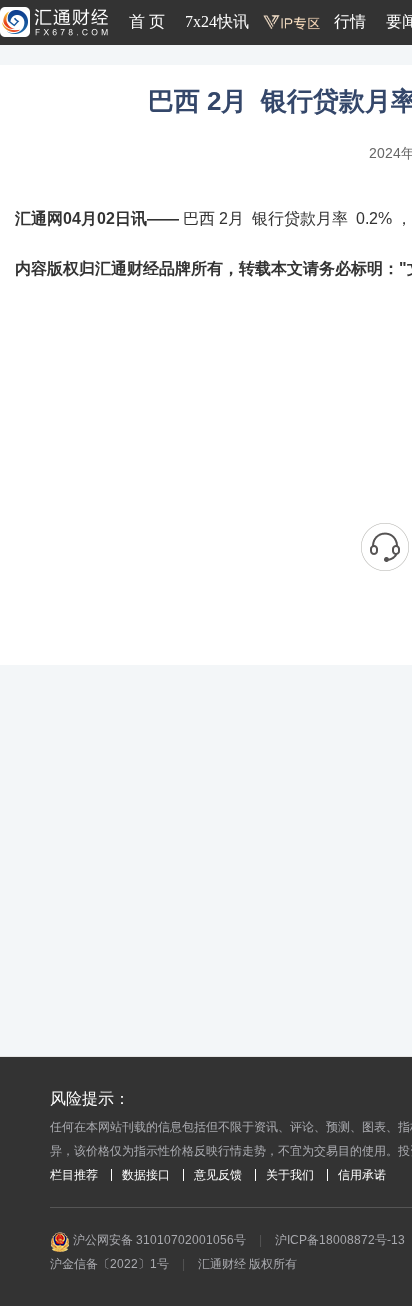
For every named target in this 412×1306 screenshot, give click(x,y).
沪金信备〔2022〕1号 (109, 1264)
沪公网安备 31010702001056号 (158, 1240)
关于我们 (290, 1175)
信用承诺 (362, 1175)
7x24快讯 (217, 21)
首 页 (147, 21)
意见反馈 (218, 1175)
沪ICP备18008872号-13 (340, 1240)
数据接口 (146, 1175)
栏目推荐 (74, 1175)
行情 (350, 21)
